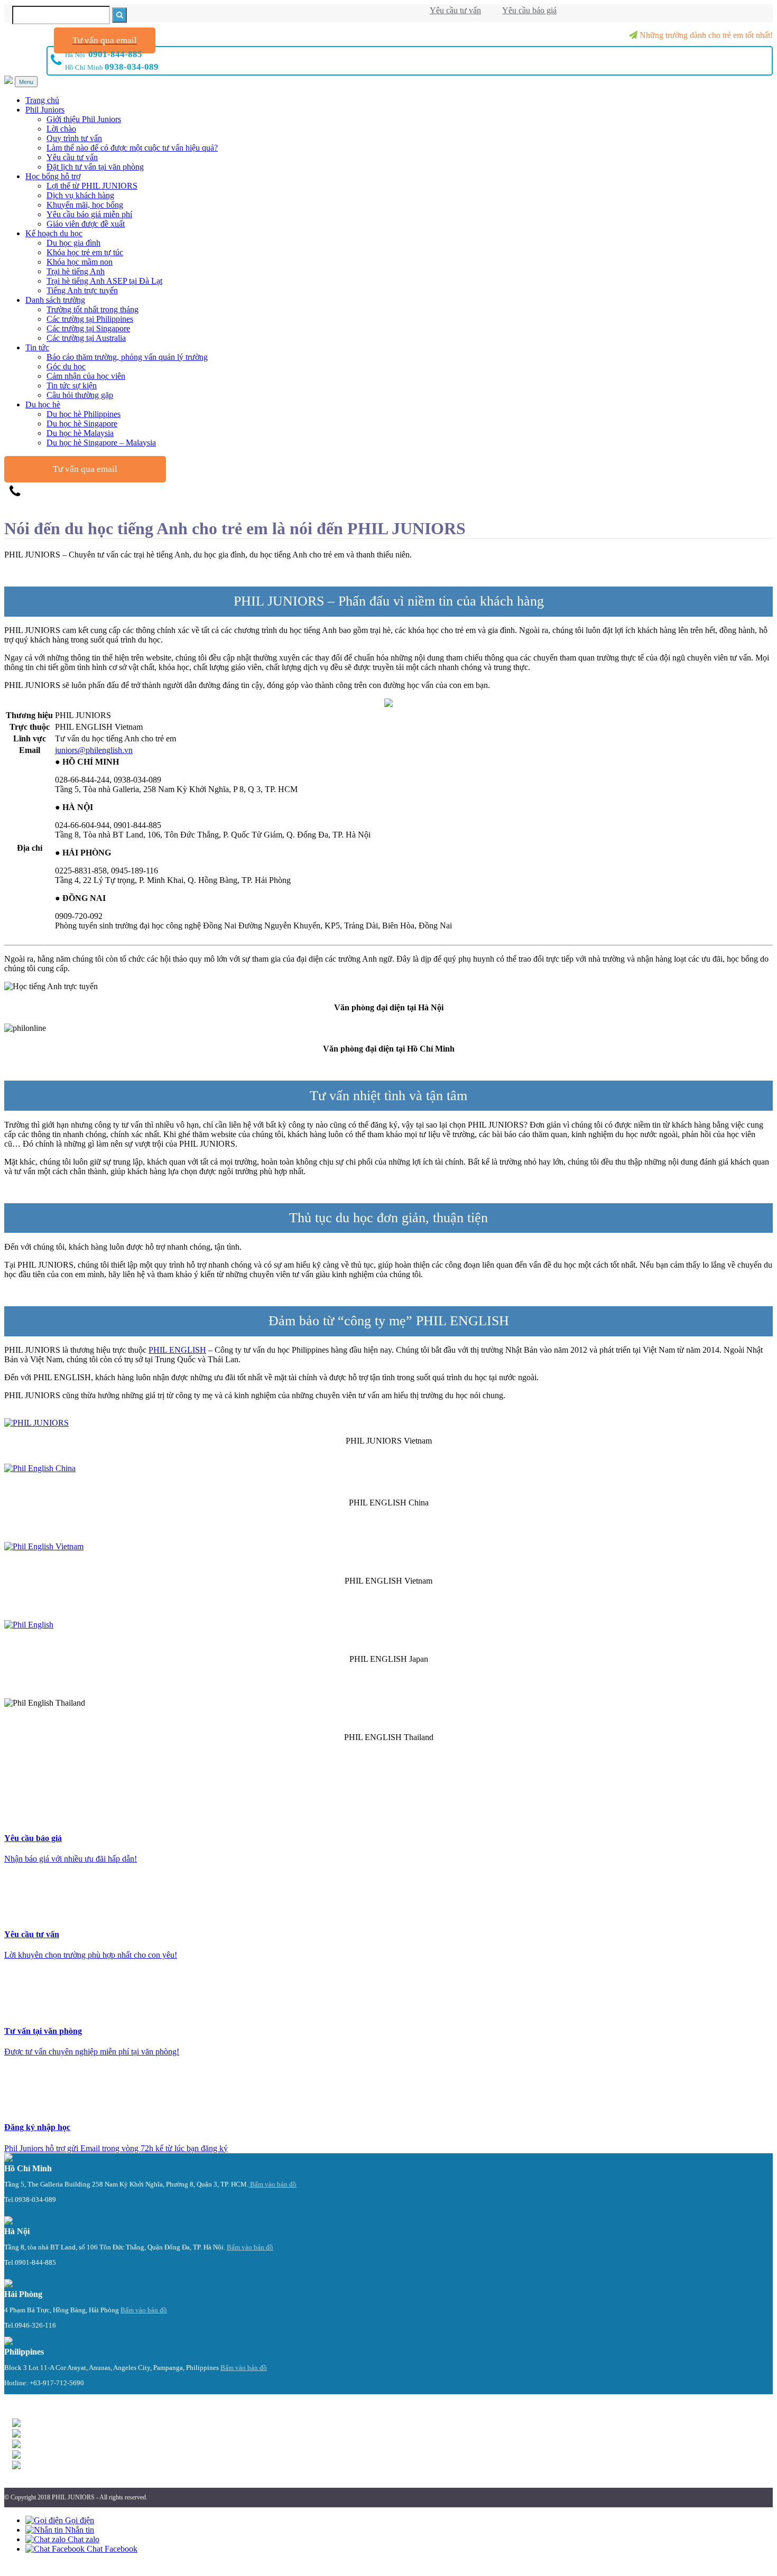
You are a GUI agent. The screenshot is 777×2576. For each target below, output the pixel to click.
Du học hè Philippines (84, 414)
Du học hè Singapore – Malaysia (101, 443)
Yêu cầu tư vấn (455, 10)
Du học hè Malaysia (80, 433)
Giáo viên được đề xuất (86, 224)
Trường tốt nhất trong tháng (92, 309)
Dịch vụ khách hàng (80, 195)
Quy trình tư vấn (74, 138)
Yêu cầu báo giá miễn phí (89, 214)
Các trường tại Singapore (88, 328)
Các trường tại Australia (86, 338)
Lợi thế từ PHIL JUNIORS (92, 186)
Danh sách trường (55, 300)
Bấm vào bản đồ (272, 2184)
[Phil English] (36, 1423)
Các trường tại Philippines (90, 319)
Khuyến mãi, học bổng (85, 205)
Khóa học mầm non (80, 262)
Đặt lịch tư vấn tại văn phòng (95, 167)
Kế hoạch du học (54, 233)
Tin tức (37, 347)
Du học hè (43, 404)
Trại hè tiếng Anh (76, 271)
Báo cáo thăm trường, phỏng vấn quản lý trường (127, 357)
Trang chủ (42, 100)
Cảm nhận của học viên (86, 376)
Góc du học (66, 366)
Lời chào (61, 129)
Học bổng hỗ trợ (53, 176)
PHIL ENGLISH (177, 1350)
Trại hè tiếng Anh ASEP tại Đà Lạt (104, 281)
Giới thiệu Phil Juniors (84, 119)
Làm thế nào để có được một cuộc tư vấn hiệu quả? (132, 148)
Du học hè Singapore (82, 424)
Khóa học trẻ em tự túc (85, 252)
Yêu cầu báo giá (529, 10)
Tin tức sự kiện (72, 385)
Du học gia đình (73, 243)
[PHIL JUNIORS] (388, 704)
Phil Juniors (45, 110)
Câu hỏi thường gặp (80, 395)
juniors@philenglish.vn (94, 750)
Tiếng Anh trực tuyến (82, 290)
